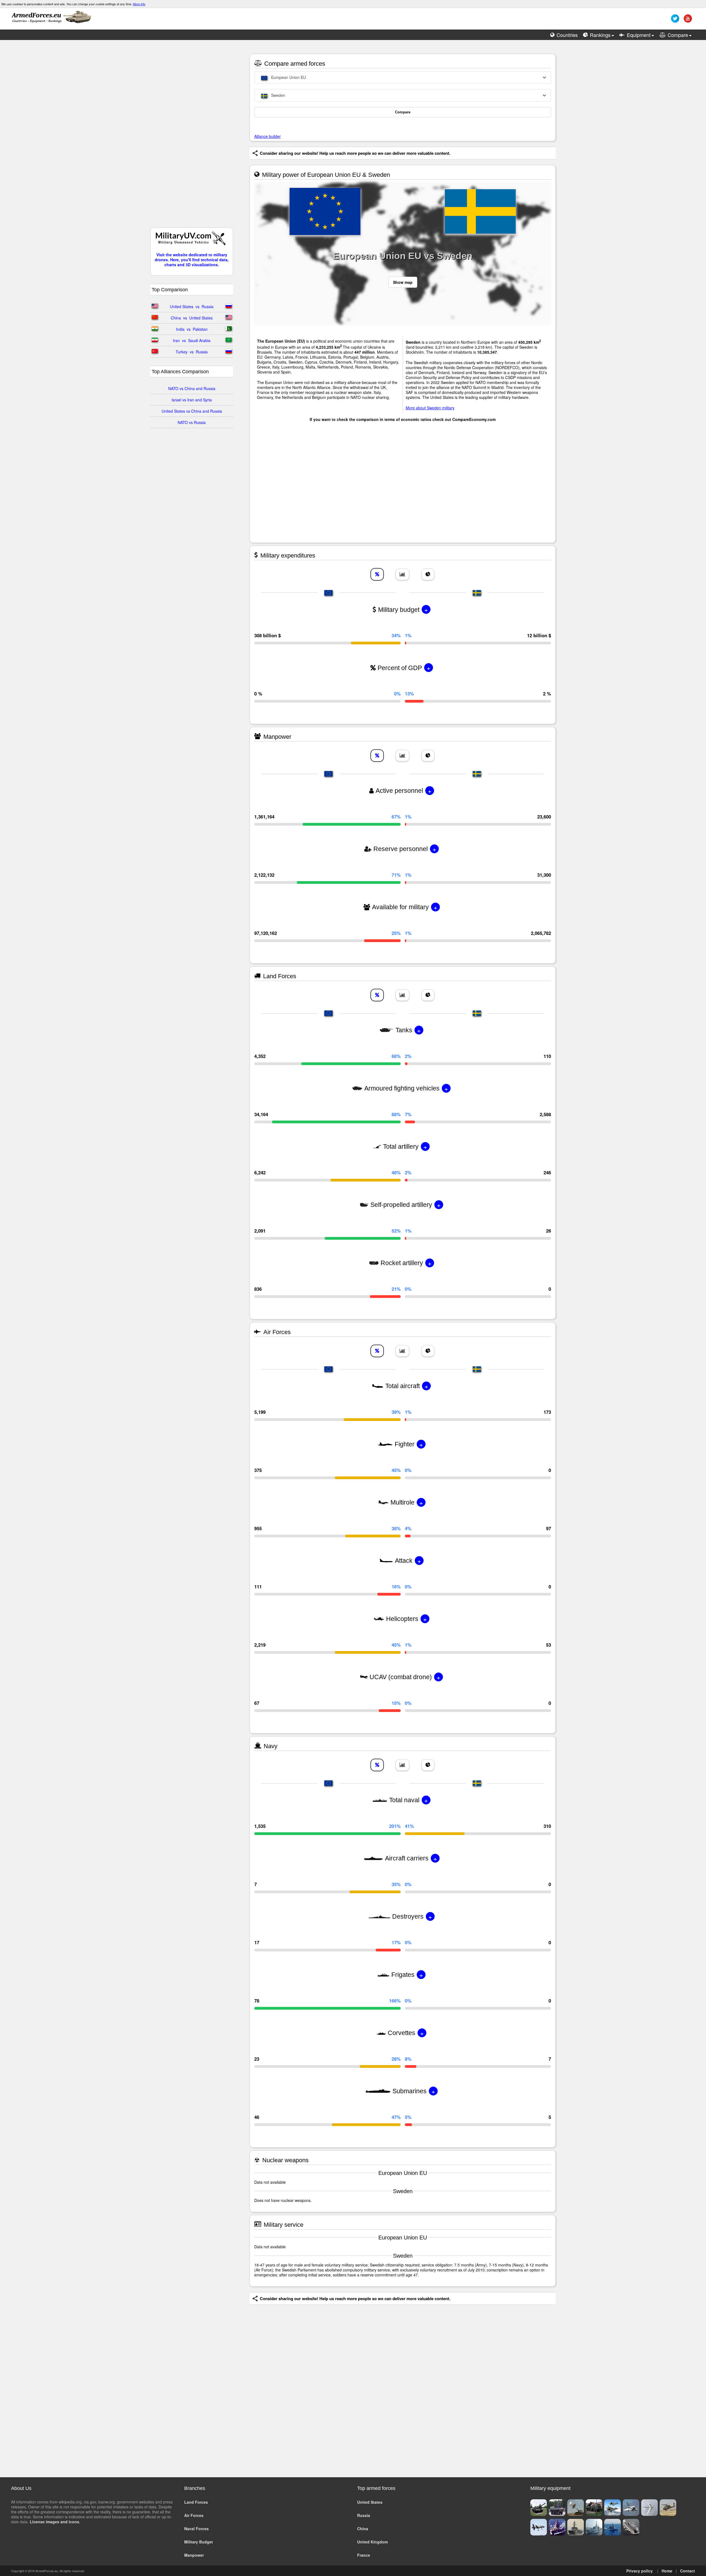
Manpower (194, 2555)
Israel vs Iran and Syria (192, 400)
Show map (403, 282)
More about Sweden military (430, 408)
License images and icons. (55, 2522)
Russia (364, 2515)
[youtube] (687, 20)
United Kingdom (372, 2542)
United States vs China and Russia (192, 411)
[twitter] (674, 20)
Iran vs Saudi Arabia (192, 340)
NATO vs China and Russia (192, 388)
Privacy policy (640, 2571)
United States (370, 2502)
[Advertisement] (192, 137)
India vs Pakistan (192, 329)
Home (667, 2571)
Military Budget (199, 2542)
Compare (403, 112)
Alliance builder (268, 136)
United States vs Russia (192, 306)
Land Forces (196, 2502)
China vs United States (192, 318)
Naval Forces (196, 2529)
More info (139, 4)
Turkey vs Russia (192, 352)
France (364, 2555)
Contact (688, 2571)
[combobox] (403, 77)
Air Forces (194, 2515)
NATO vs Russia (192, 422)
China (363, 2529)
